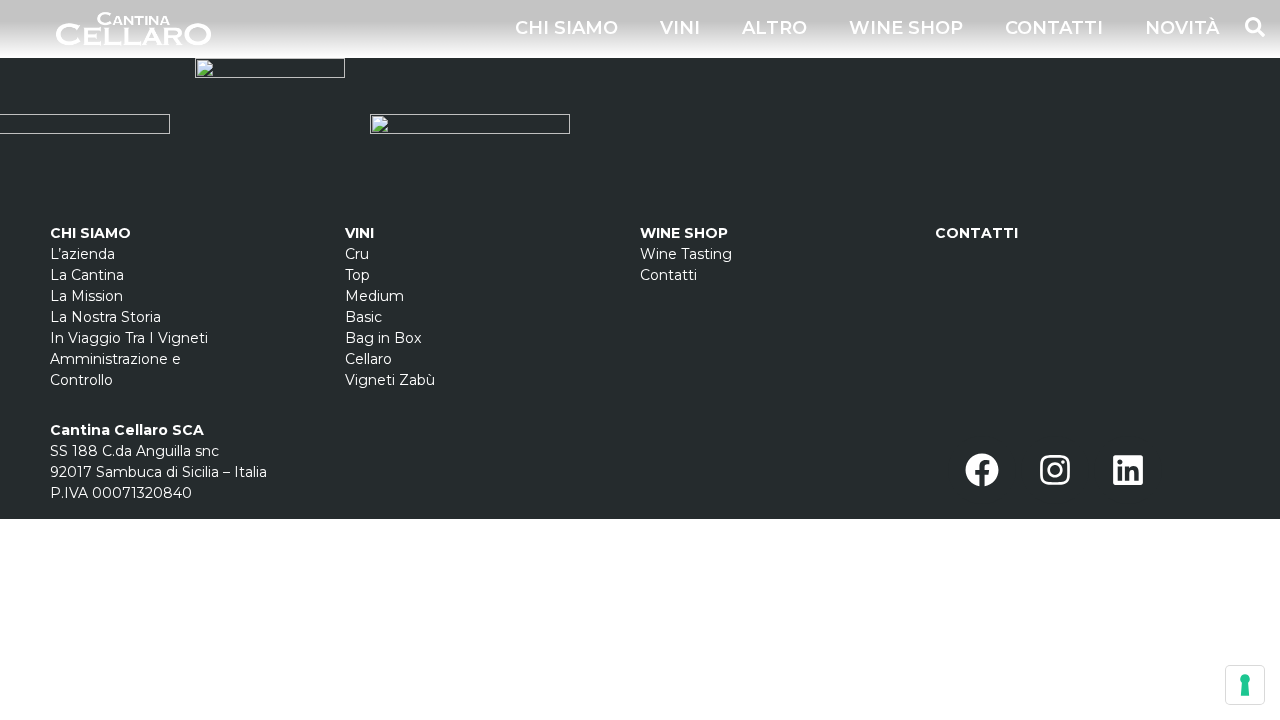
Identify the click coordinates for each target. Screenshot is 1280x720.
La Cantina (87, 275)
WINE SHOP (906, 28)
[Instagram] (1055, 470)
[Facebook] (982, 470)
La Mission (86, 296)
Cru (357, 254)
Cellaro (368, 359)
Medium (374, 296)
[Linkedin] (1128, 470)
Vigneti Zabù (390, 380)
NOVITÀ (1182, 28)
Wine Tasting (686, 254)
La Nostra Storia (105, 317)
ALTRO (774, 28)
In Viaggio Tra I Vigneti (129, 338)
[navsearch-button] (1255, 25)
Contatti (670, 275)
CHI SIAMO (566, 28)
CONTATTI (1054, 28)
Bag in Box (383, 338)
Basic (363, 317)
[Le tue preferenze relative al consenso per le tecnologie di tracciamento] (1245, 685)
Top (357, 275)
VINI (680, 28)
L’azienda (82, 254)
